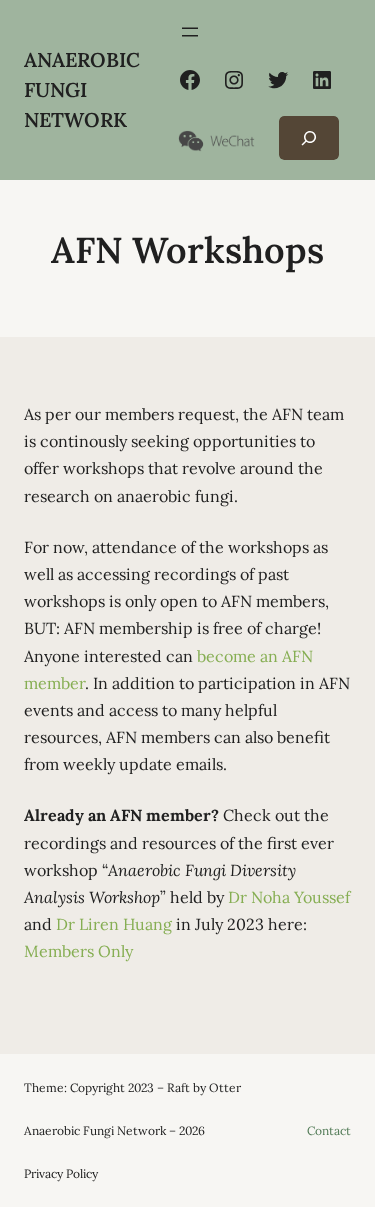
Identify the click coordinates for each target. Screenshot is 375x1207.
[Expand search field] (309, 138)
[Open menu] (190, 32)
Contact (329, 1130)
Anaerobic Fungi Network (82, 89)
